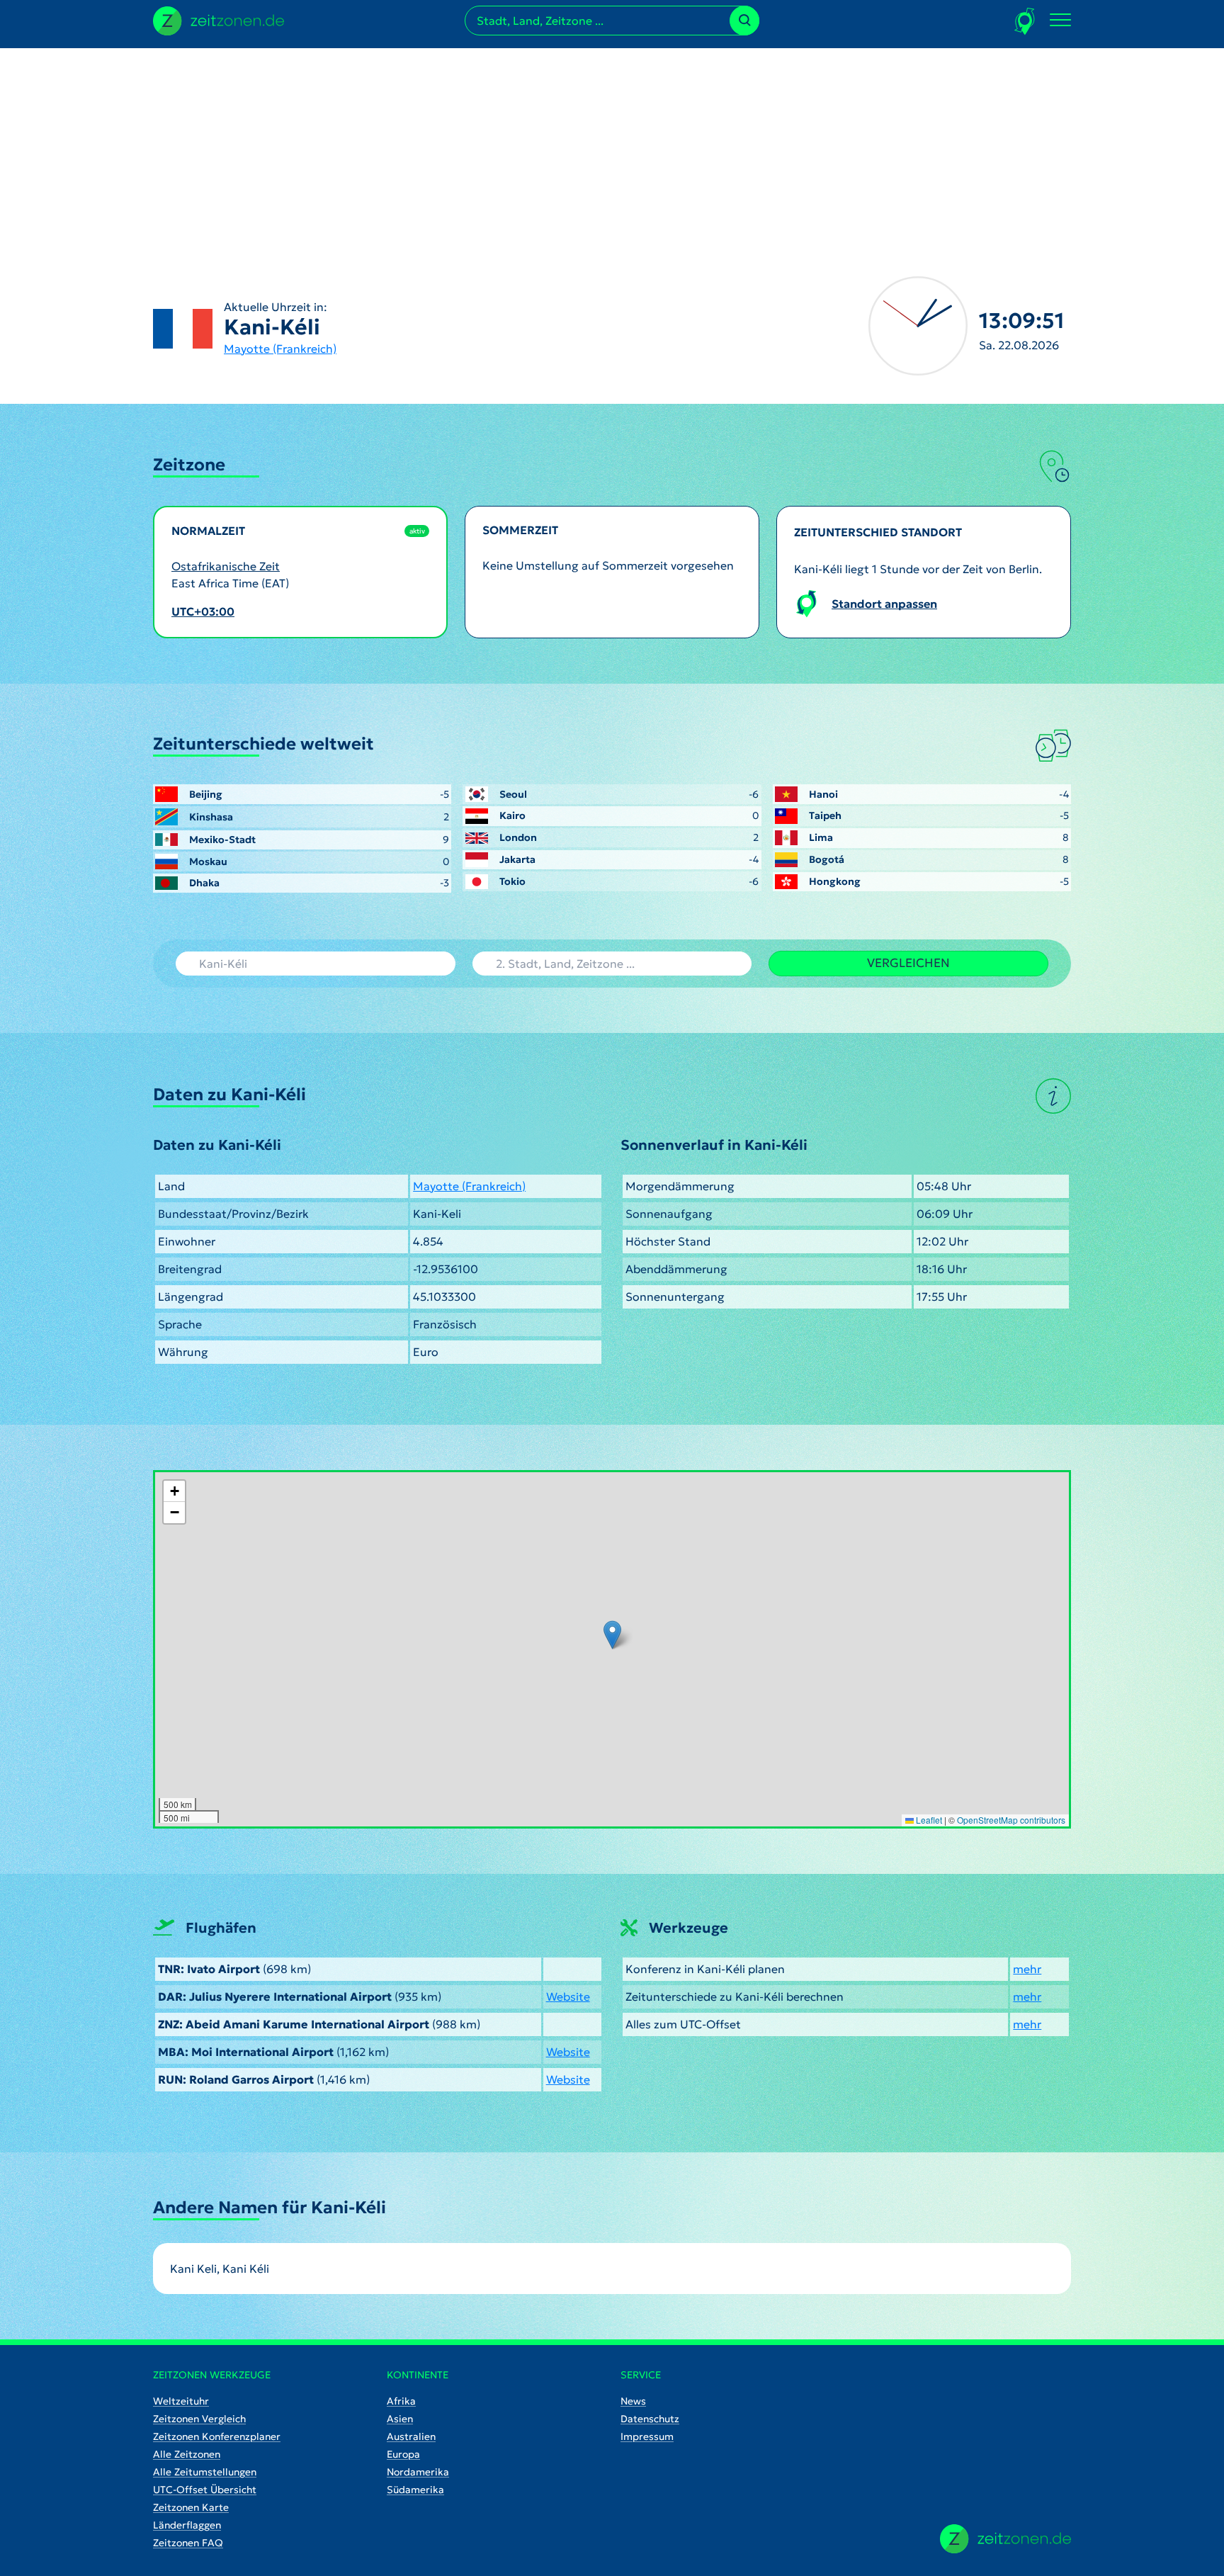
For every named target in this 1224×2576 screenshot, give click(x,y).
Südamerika (415, 2490)
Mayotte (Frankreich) (280, 349)
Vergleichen (908, 963)
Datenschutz (650, 2419)
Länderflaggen (187, 2525)
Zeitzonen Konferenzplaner (217, 2436)
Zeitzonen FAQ (188, 2543)
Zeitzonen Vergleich (199, 2419)
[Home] (1005, 2539)
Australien (411, 2436)
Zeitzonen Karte (191, 2507)
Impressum (647, 2436)
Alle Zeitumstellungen (205, 2472)
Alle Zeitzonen (187, 2454)
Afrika (401, 2401)
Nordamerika (418, 2472)
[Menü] (1060, 21)
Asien (400, 2419)
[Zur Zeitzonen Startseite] (219, 19)
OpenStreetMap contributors (1011, 1820)
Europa (403, 2454)
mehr (1027, 1969)
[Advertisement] (612, 147)
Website (568, 1996)
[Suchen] (744, 21)
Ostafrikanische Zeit (226, 566)
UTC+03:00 (203, 611)
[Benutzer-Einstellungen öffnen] (1025, 21)
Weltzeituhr (181, 2401)
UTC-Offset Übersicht (205, 2490)
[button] (612, 1635)
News (633, 2401)
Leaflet (928, 1820)
